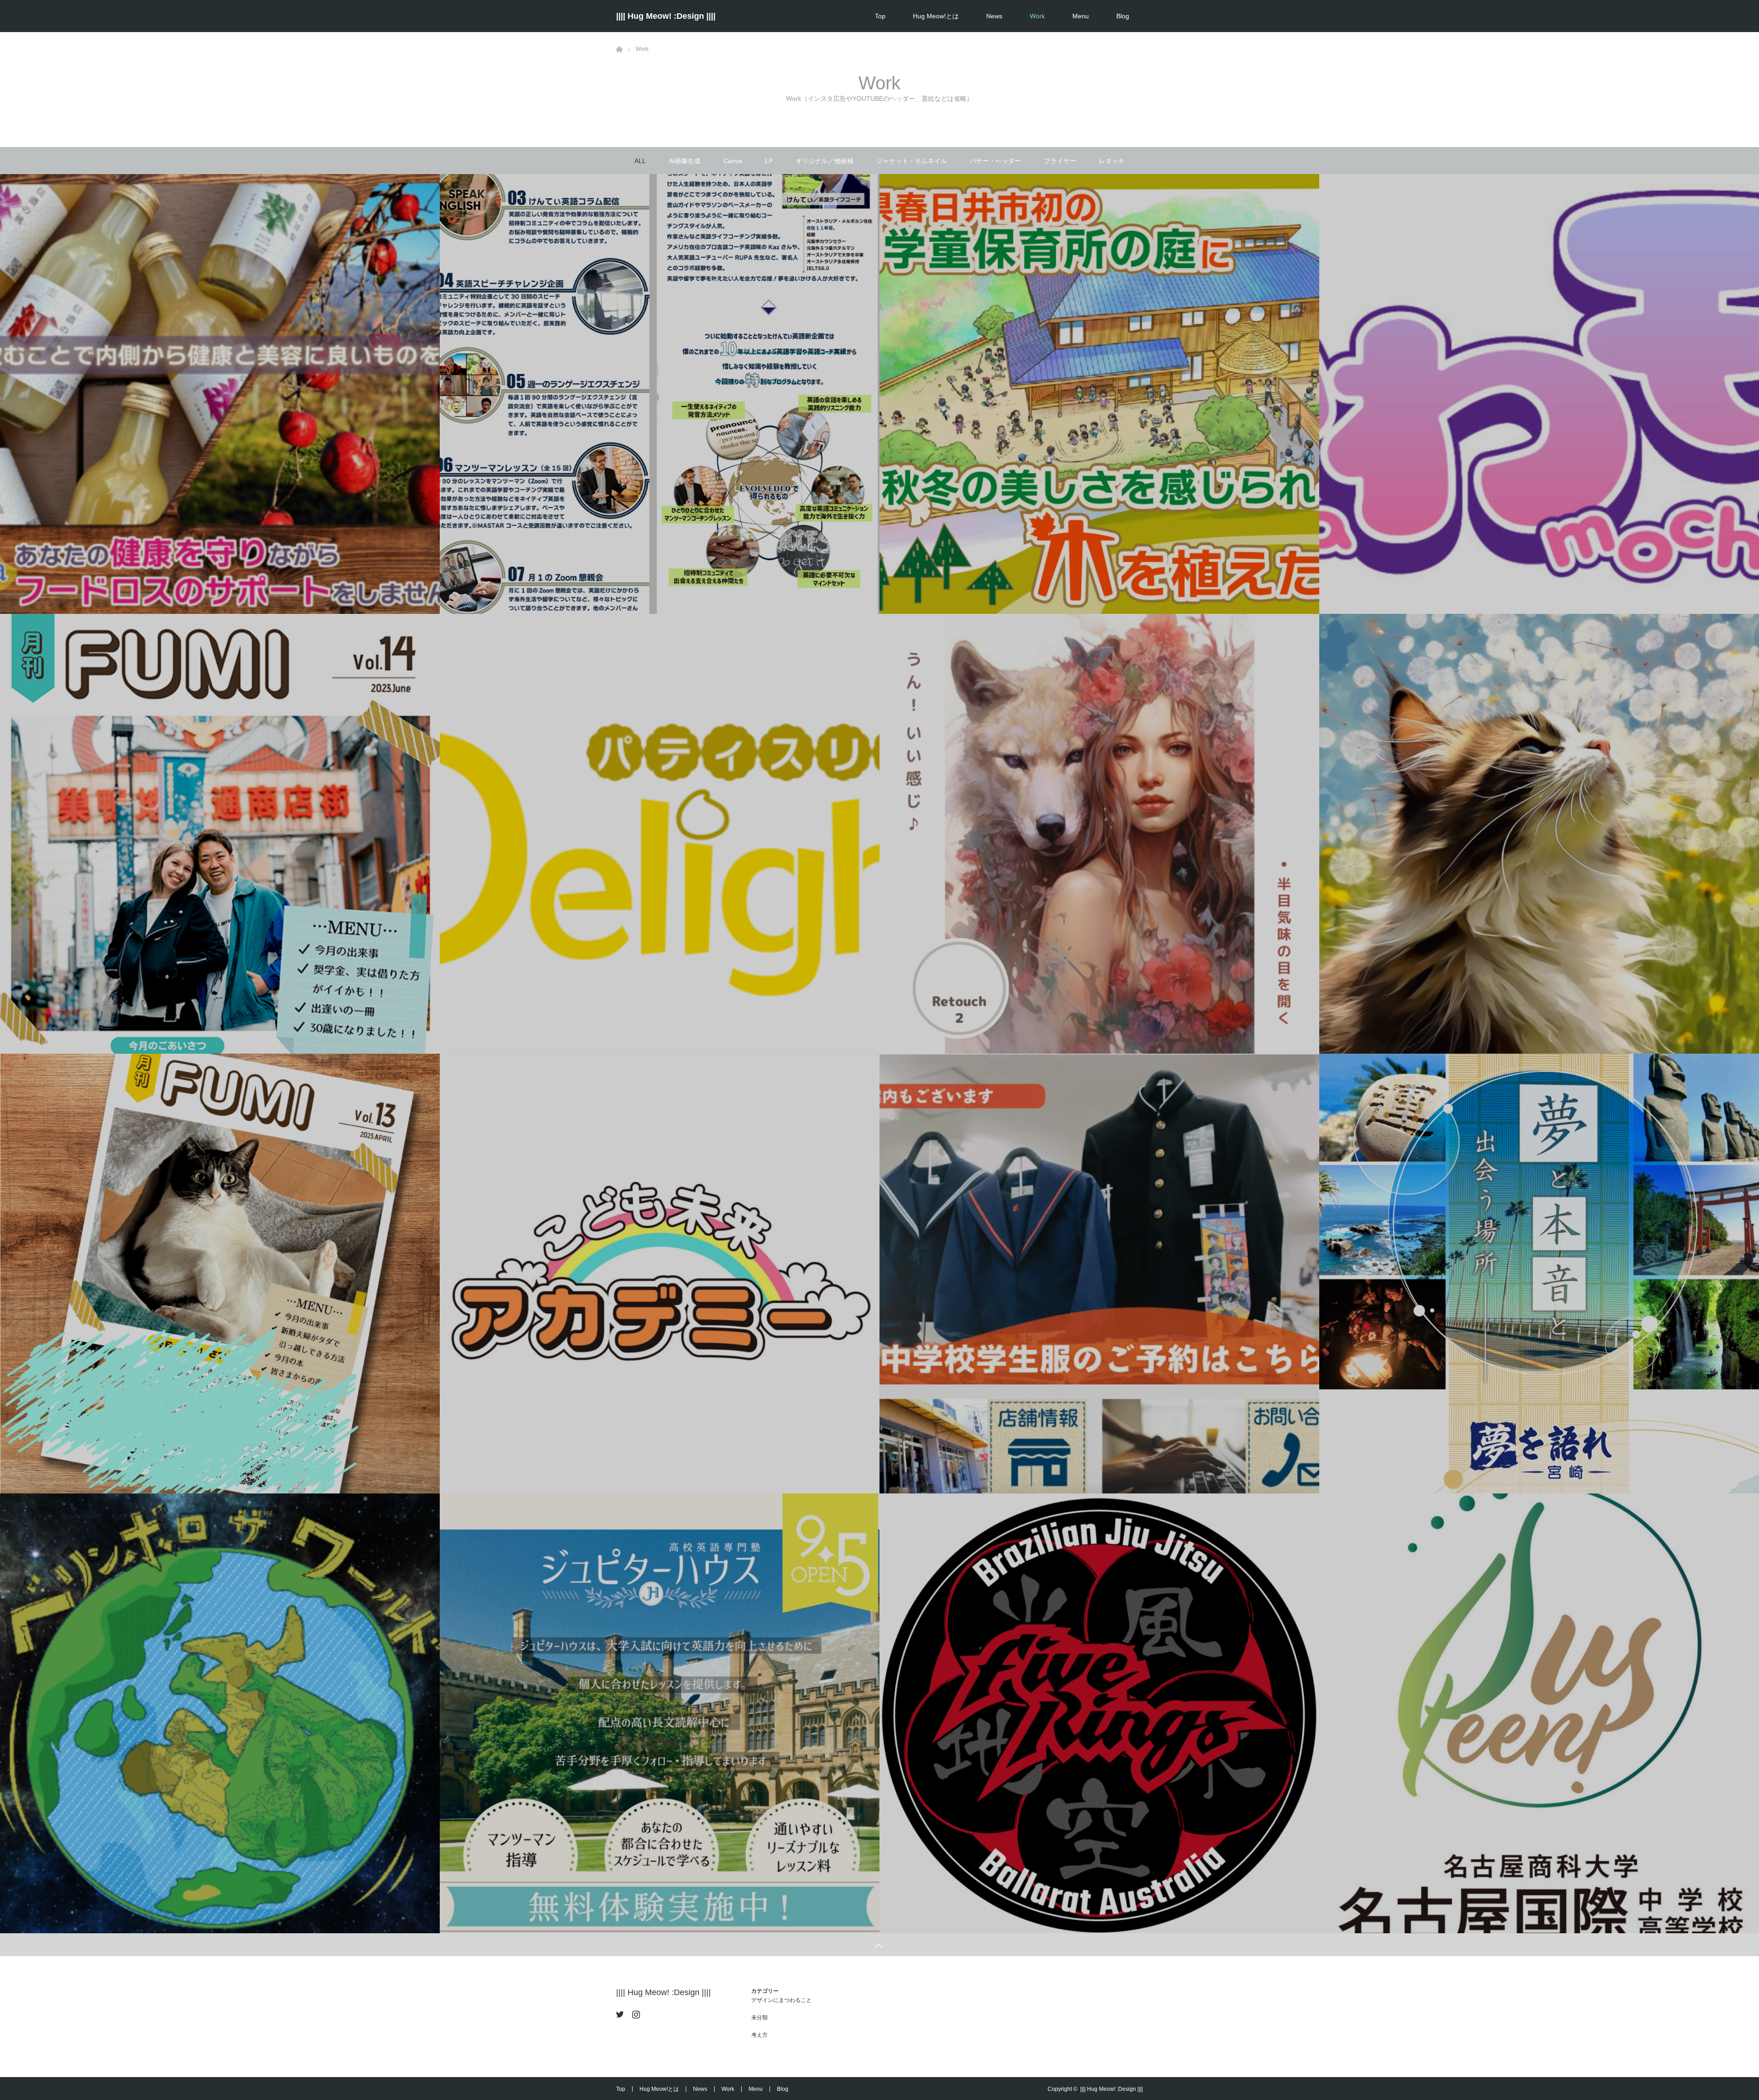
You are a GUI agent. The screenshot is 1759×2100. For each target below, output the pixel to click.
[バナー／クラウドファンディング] (1099, 394)
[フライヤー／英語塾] (660, 1714)
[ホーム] (619, 36)
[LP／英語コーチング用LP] (660, 394)
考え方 (759, 2035)
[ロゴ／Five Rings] (1099, 1714)
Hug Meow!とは (936, 16)
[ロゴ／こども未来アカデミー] (660, 1274)
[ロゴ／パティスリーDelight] (660, 834)
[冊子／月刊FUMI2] (220, 834)
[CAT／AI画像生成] (1539, 834)
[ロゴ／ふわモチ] (1539, 394)
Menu (1081, 16)
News (994, 16)
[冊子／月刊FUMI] (220, 1274)
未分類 (759, 2018)
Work (1037, 16)
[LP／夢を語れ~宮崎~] (1539, 1274)
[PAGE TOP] (879, 1945)
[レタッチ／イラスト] (1099, 834)
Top (880, 16)
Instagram (635, 2012)
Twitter (619, 2012)
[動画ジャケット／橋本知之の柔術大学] (220, 1714)
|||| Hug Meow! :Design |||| (666, 16)
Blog (1123, 16)
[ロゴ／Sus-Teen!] (1539, 1714)
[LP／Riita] (220, 394)
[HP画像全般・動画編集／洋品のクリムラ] (1099, 1274)
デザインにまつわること (781, 2000)
